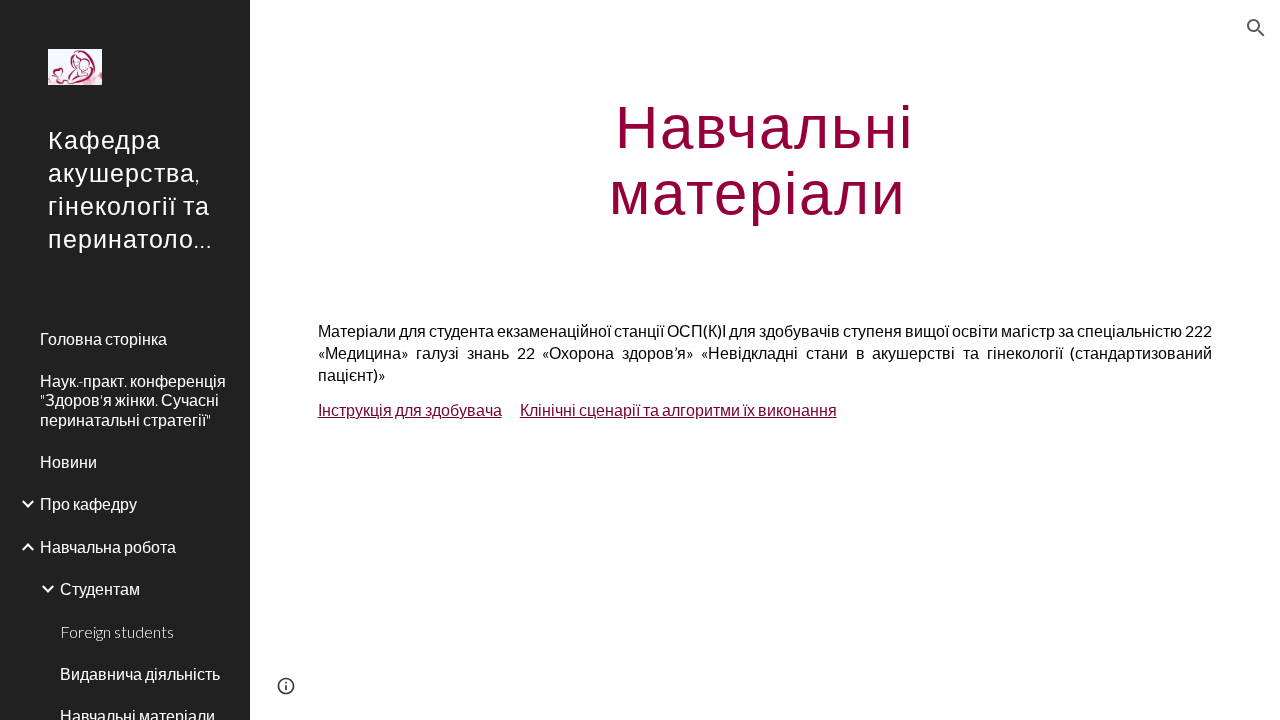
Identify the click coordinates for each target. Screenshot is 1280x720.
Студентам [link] (100, 588)
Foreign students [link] (117, 631)
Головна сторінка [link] (103, 338)
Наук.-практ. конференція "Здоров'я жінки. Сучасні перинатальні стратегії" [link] (133, 400)
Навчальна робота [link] (108, 546)
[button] (1256, 28)
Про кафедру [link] (88, 503)
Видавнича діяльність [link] (140, 673)
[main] (764, 158)
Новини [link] (68, 461)
